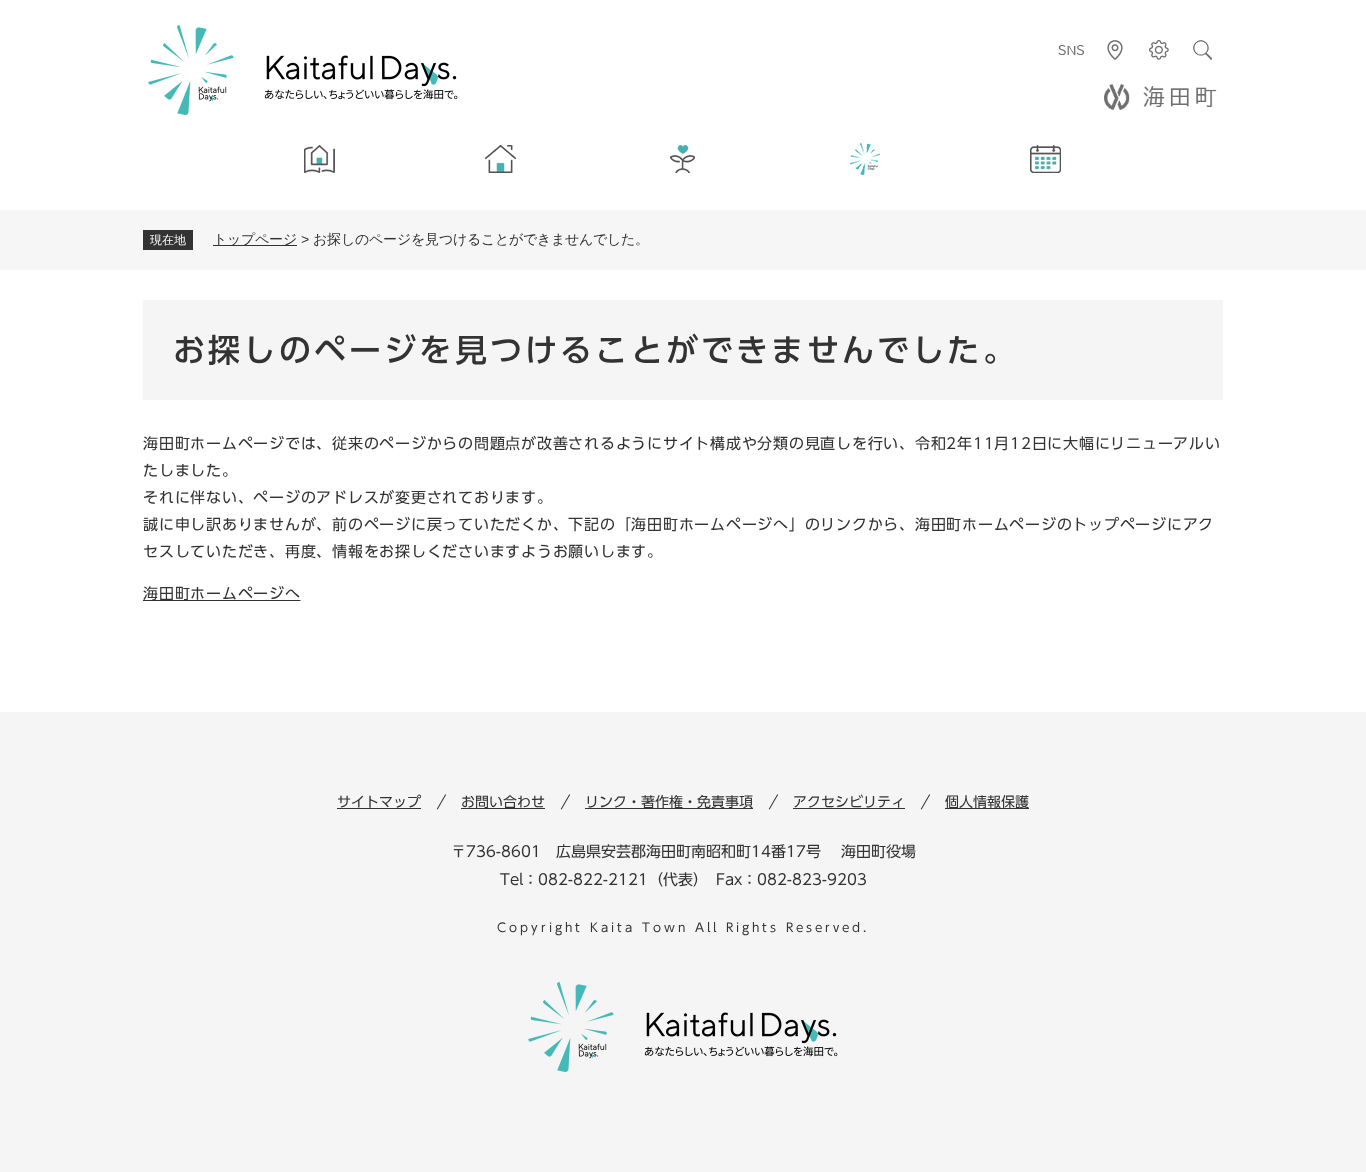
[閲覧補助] (1159, 50)
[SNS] (1071, 50)
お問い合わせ (503, 802)
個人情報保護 (987, 802)
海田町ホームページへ (222, 593)
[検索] (1203, 50)
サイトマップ (379, 802)
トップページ (255, 239)
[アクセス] (1115, 50)
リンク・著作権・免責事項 (669, 802)
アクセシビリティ (849, 802)
